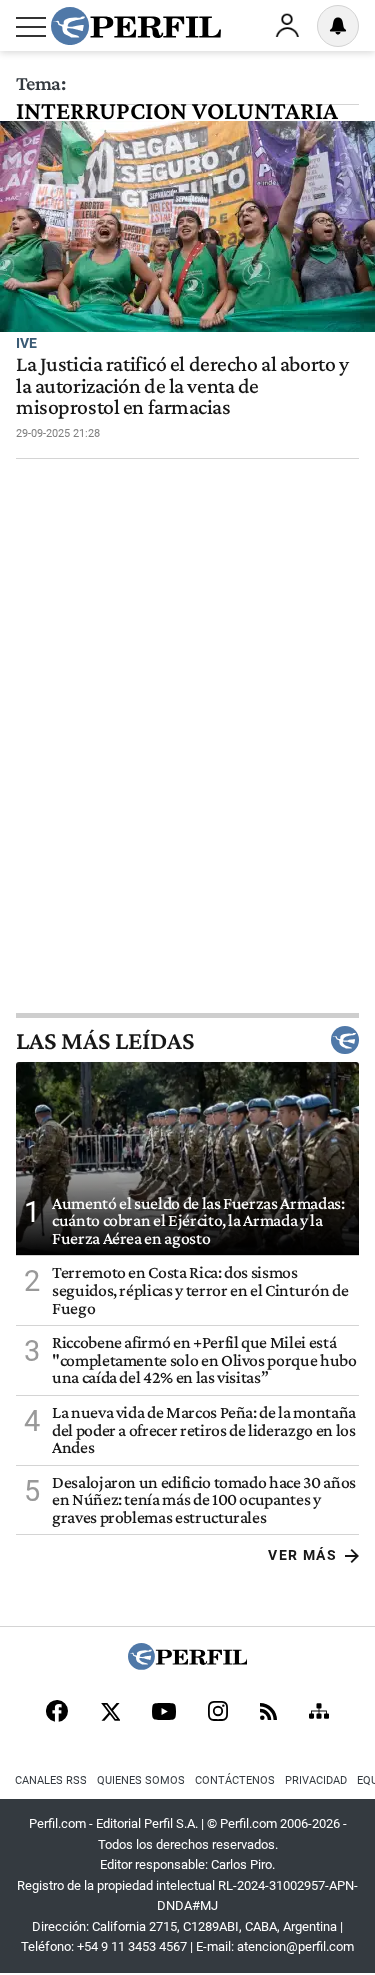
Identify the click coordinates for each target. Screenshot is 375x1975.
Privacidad (316, 1780)
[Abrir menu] (31, 27)
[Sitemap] (319, 1713)
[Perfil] (188, 1664)
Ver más (302, 1555)
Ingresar (287, 26)
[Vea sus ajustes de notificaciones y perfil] (338, 26)
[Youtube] (164, 1713)
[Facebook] (57, 1713)
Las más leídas (105, 1040)
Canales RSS (51, 1780)
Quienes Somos (141, 1780)
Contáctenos (235, 1780)
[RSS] (268, 1713)
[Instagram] (218, 1713)
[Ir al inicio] (136, 26)
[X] (110, 1713)
